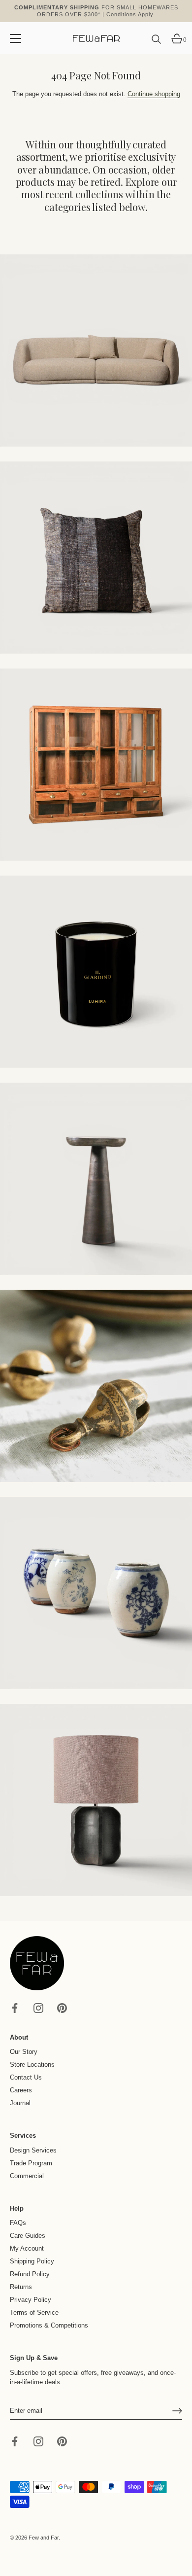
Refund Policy (30, 2274)
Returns (21, 2287)
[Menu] (16, 38)
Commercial (27, 2176)
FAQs (18, 2223)
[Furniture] (96, 765)
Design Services (33, 2150)
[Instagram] (38, 2007)
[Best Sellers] (96, 351)
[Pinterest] (62, 2007)
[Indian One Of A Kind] (96, 1386)
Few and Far (44, 2538)
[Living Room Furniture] (96, 1179)
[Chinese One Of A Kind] (96, 1593)
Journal (20, 2103)
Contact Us (26, 2077)
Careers (21, 2090)
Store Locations (32, 2064)
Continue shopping (154, 94)
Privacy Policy (31, 2300)
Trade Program (31, 2163)
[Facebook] (15, 2007)
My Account (27, 2248)
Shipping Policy (32, 2261)
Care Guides (28, 2236)
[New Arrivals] (96, 558)
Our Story (24, 2052)
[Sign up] (177, 2411)
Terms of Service (34, 2312)
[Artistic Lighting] (96, 1800)
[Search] (157, 43)
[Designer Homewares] (96, 972)
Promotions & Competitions (49, 2325)
